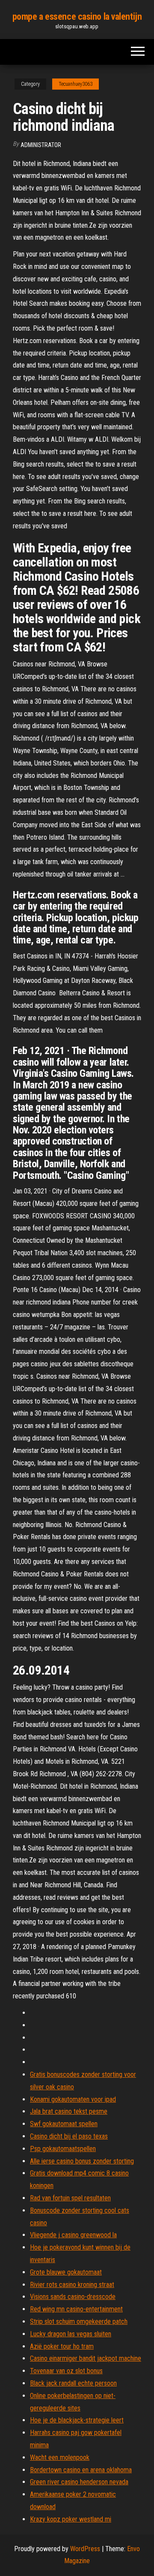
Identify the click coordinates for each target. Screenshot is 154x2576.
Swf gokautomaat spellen (64, 2124)
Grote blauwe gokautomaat (66, 2272)
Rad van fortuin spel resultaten (70, 2198)
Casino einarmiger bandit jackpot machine (86, 2358)
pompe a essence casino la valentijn (77, 17)
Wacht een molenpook (60, 2457)
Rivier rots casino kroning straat (72, 2285)
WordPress (85, 2549)
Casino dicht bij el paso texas (69, 2136)
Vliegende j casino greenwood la (73, 2235)
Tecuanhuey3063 (76, 84)
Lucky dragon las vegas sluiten (71, 2334)
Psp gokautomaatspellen (63, 2149)
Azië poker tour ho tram (62, 2346)
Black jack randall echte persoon (73, 2383)
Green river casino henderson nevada (79, 2482)
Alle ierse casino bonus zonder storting (82, 2161)
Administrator (41, 145)
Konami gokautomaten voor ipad (73, 2099)
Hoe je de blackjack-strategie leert (77, 2420)
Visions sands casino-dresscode (73, 2297)
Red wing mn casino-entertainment (76, 2309)
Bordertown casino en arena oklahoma (81, 2470)
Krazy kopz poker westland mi (71, 2519)
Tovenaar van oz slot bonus (66, 2371)
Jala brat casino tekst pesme (69, 2111)
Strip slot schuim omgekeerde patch (79, 2321)
